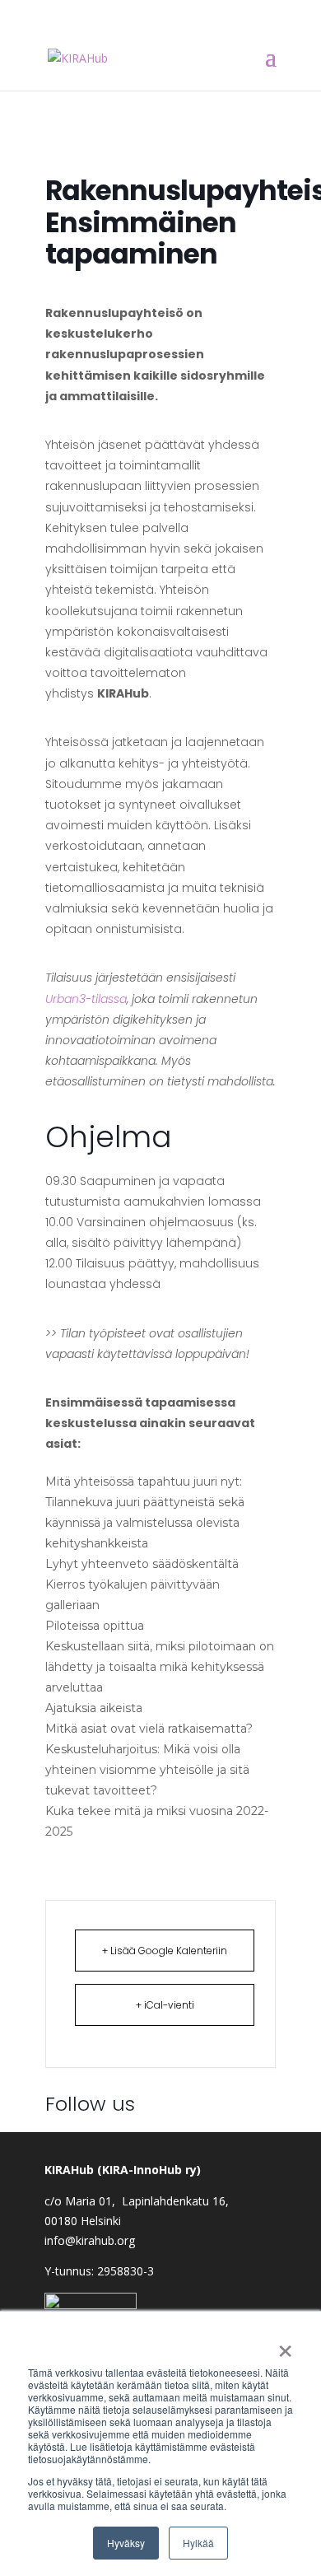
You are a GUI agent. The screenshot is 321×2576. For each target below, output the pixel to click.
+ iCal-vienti (165, 2005)
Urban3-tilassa (86, 999)
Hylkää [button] (198, 2543)
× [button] (285, 2345)
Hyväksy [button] (126, 2543)
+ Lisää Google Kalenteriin (165, 1951)
